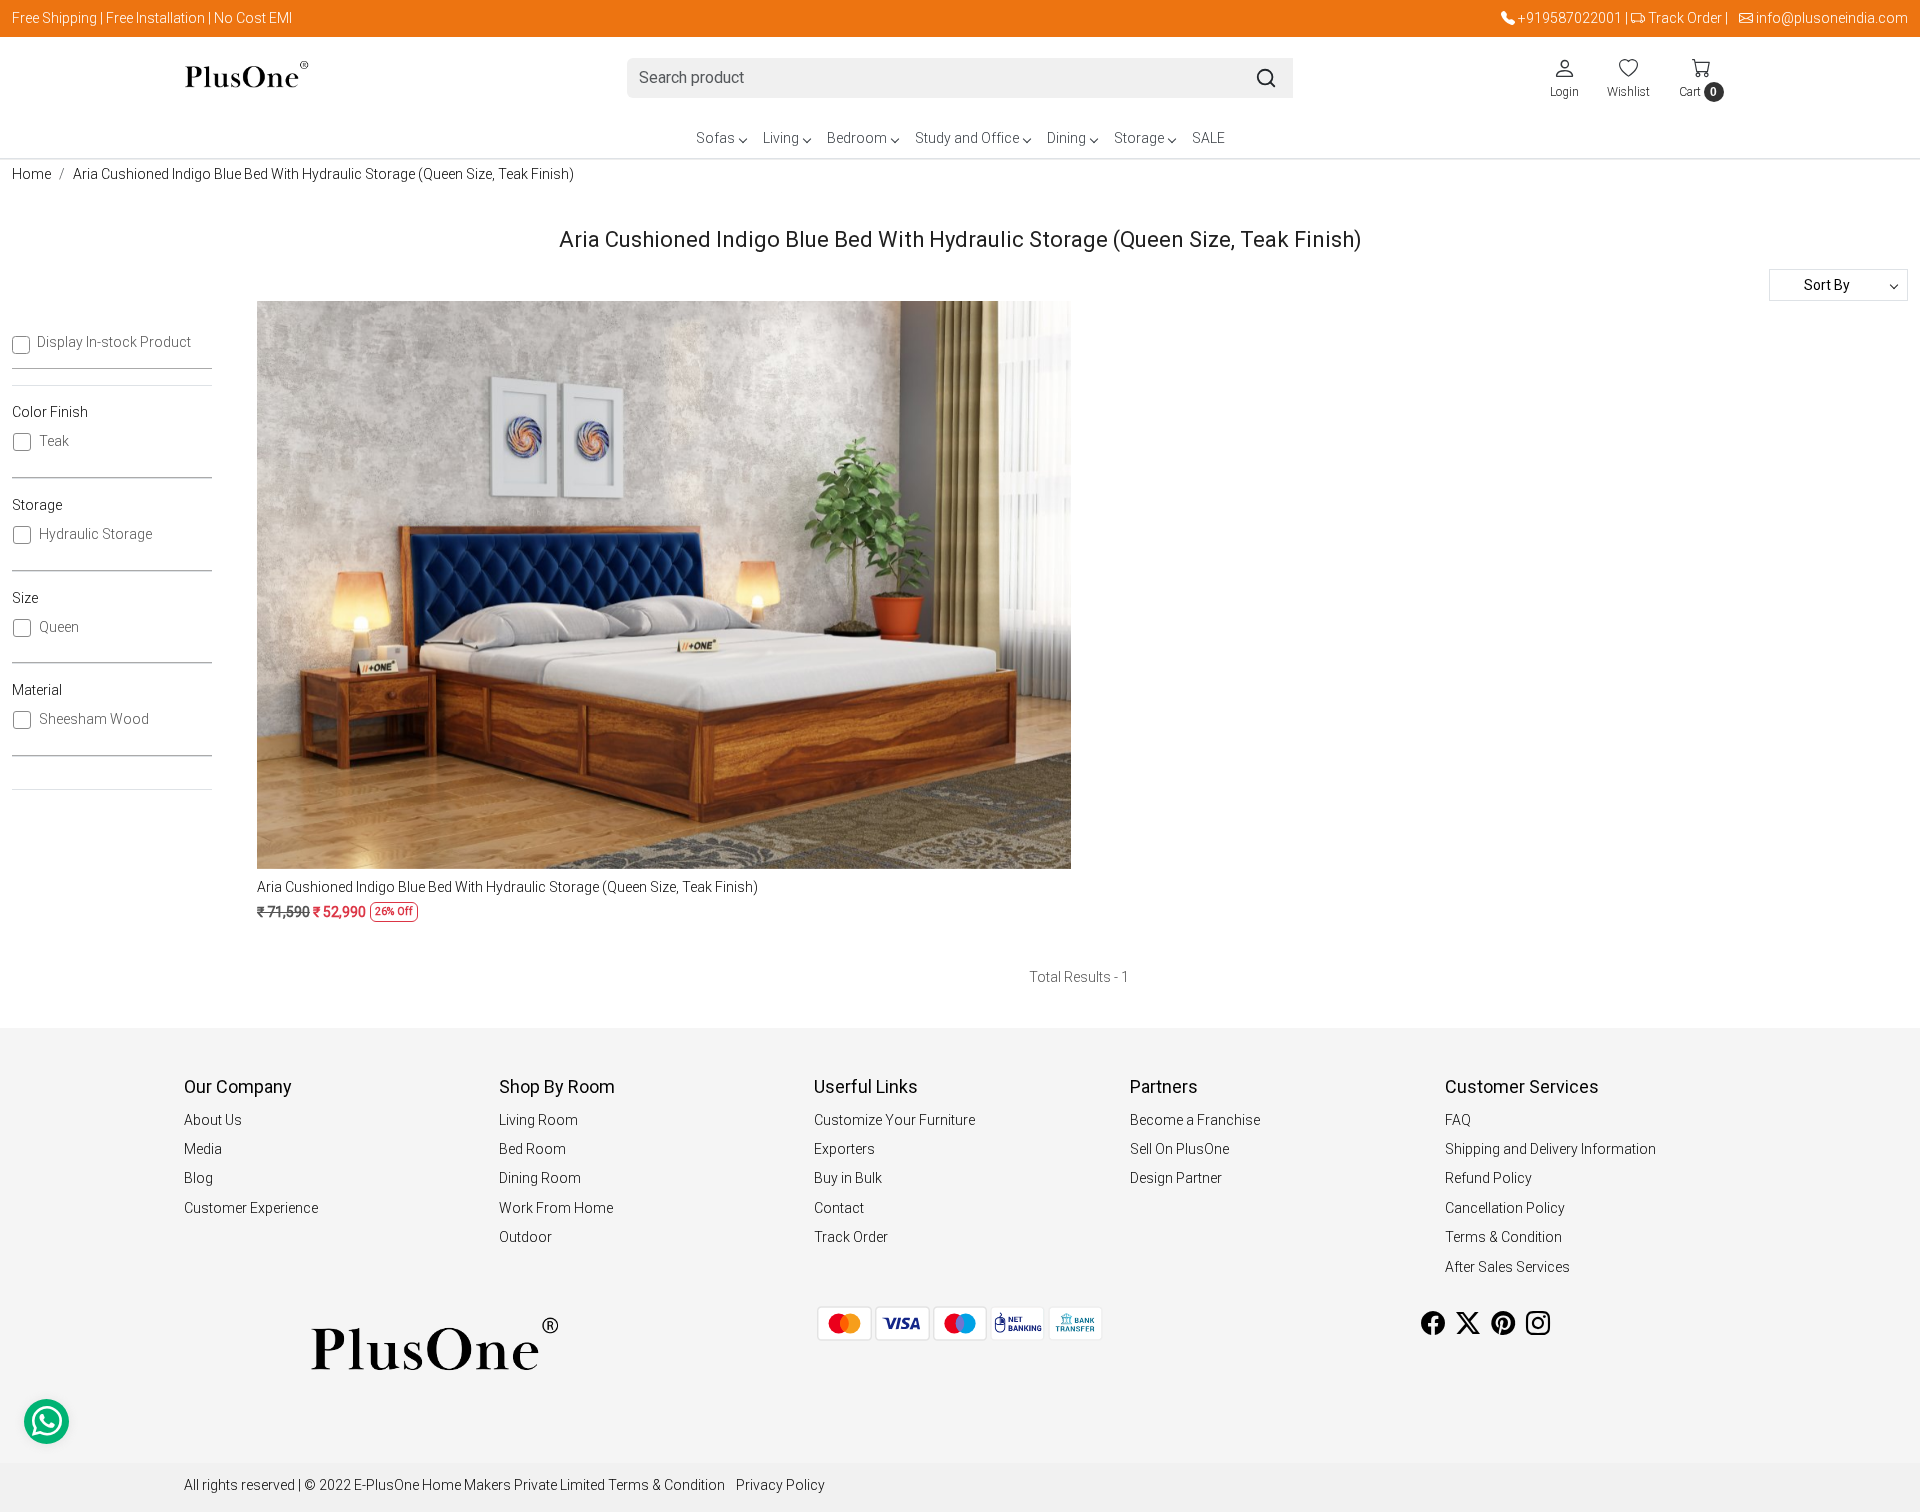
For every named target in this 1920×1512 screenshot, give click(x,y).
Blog (198, 1178)
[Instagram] (1538, 1327)
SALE (1208, 138)
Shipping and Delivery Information (1550, 1149)
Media (203, 1149)
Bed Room (532, 1149)
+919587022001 (1570, 18)
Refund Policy (1488, 1178)
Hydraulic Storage (95, 534)
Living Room (538, 1120)
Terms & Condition (1503, 1237)
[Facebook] (1433, 1327)
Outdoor (525, 1237)
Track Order (1685, 18)
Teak (54, 441)
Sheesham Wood (94, 719)
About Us (213, 1120)
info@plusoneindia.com (1832, 18)
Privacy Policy (780, 1485)
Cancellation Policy (1505, 1208)
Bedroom (857, 138)
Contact (839, 1208)
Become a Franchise (1195, 1120)
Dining (1066, 138)
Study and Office (967, 138)
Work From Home (556, 1208)
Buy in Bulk (848, 1178)
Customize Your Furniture (894, 1120)
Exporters (844, 1149)
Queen (59, 627)
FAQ (1458, 1120)
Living (781, 138)
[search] (1266, 78)
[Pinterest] (1503, 1327)
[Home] (246, 78)
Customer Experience (251, 1208)
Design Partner (1176, 1178)
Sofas (715, 138)
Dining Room (540, 1178)
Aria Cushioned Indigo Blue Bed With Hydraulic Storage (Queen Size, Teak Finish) (507, 887)
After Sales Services (1507, 1267)
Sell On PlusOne (1179, 1149)
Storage (1139, 138)
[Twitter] (1468, 1327)
